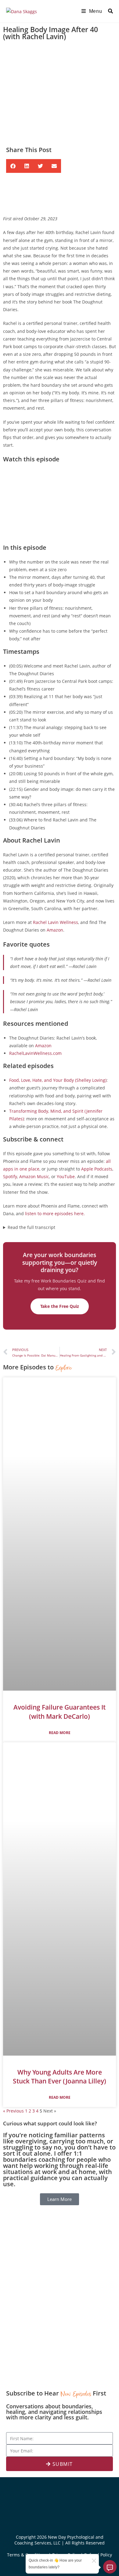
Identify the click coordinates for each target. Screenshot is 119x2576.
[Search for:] (108, 11)
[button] (13, 166)
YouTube (66, 1176)
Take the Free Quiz (60, 1306)
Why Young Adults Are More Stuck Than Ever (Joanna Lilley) (60, 2077)
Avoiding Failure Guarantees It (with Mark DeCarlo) (60, 1712)
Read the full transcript (31, 1227)
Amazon (55, 930)
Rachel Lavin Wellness (56, 922)
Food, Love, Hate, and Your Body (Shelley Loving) (58, 1080)
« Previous (13, 2111)
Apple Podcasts (97, 1169)
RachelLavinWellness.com (35, 1053)
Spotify (10, 1176)
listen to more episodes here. (55, 1214)
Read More (60, 1733)
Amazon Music (34, 1176)
